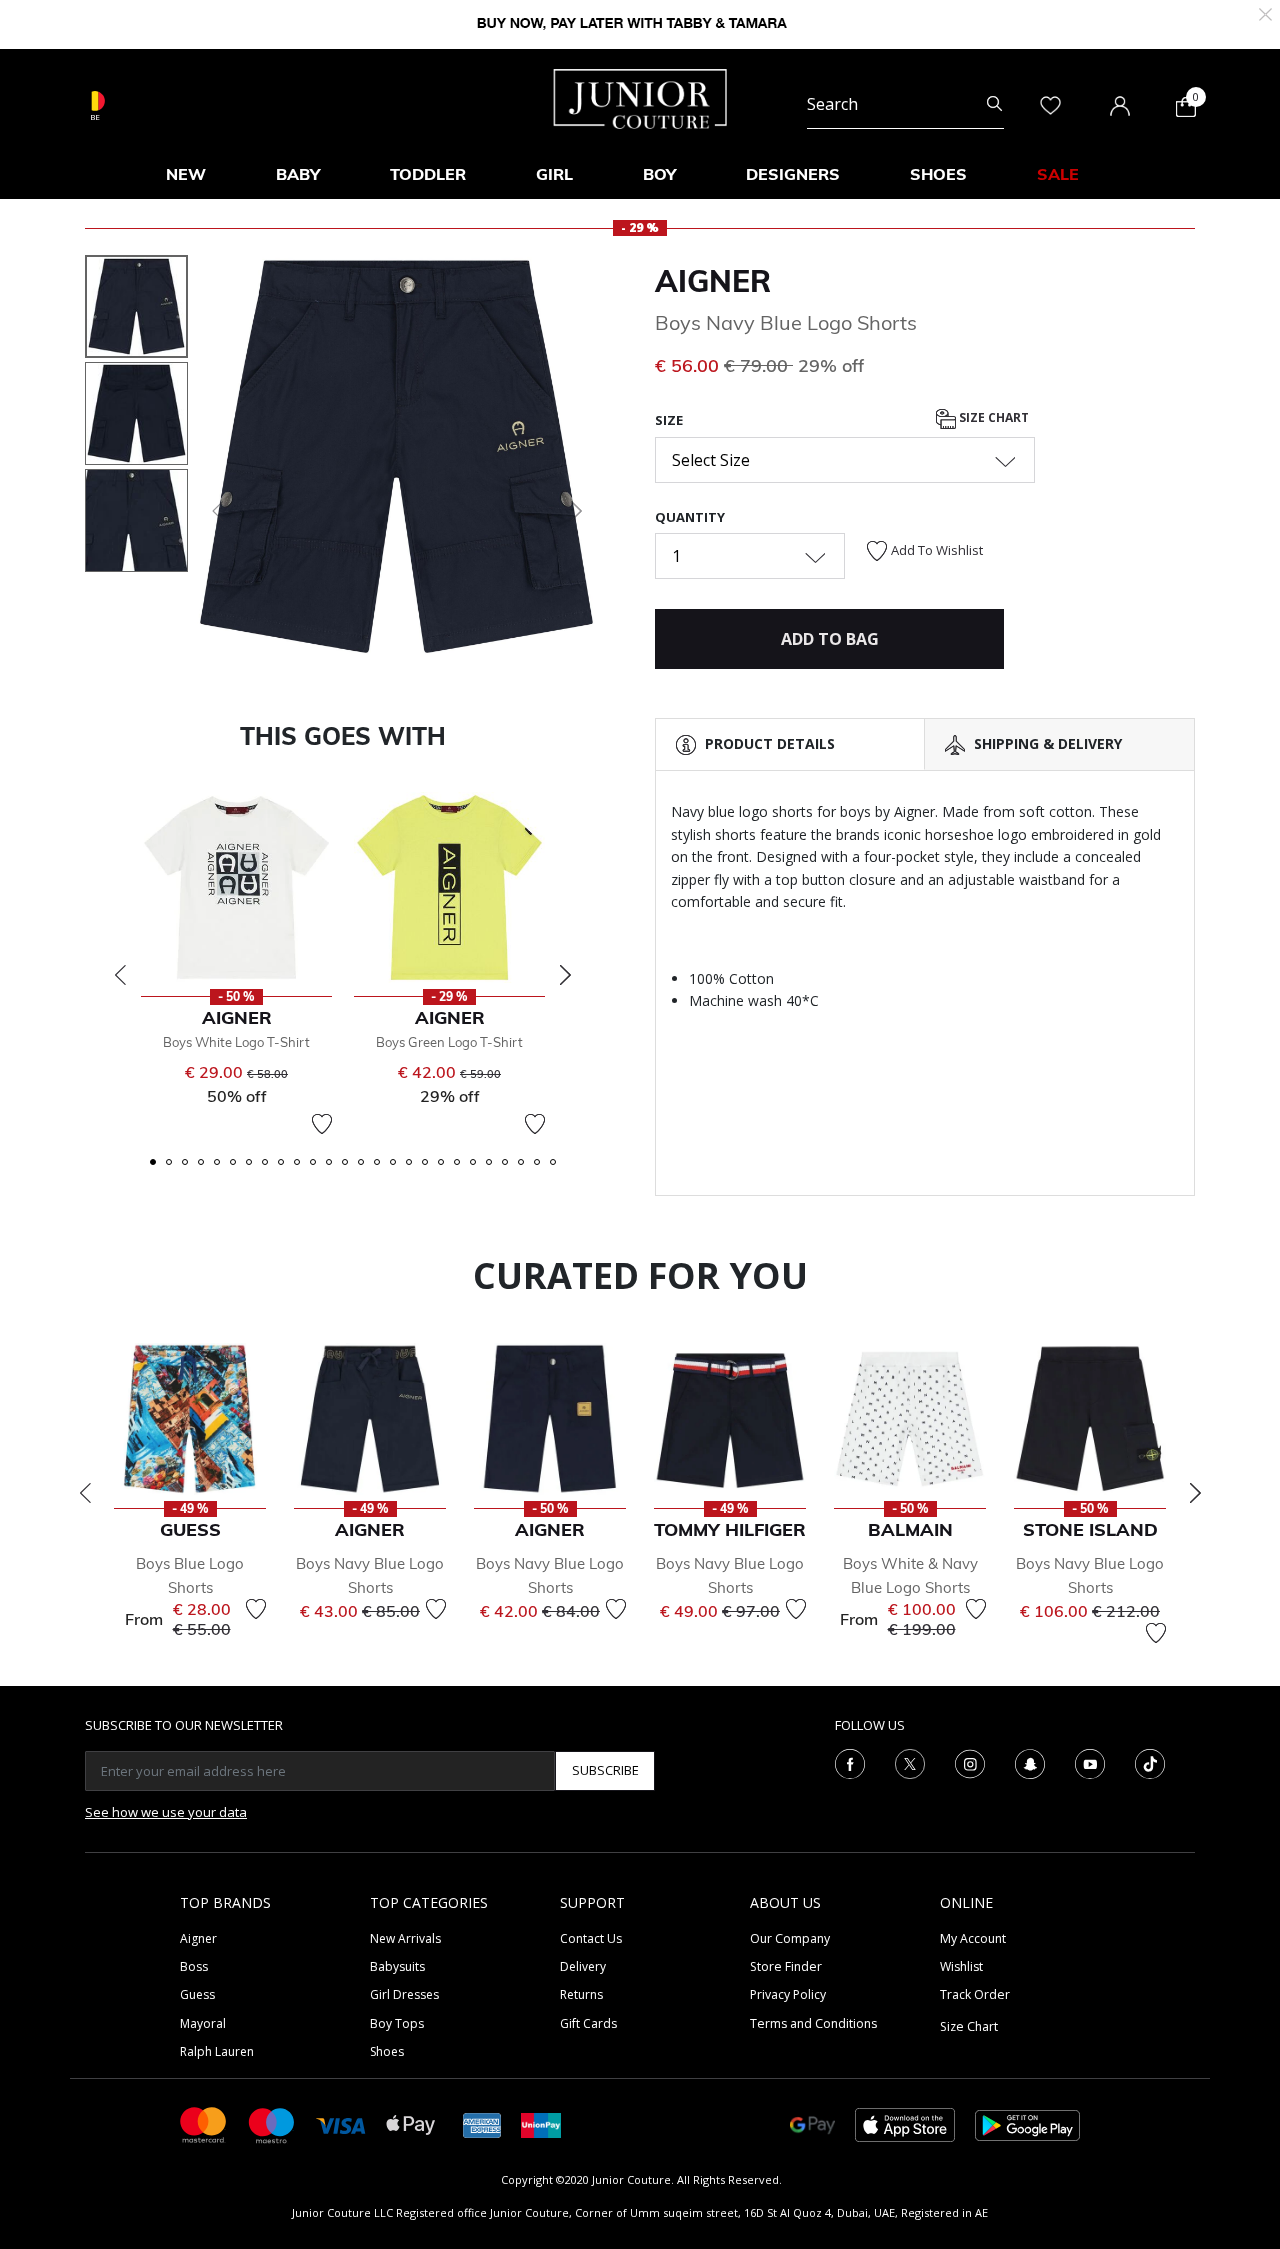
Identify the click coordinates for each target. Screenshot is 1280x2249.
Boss (194, 1966)
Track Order (975, 1994)
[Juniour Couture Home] (640, 97)
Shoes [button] (938, 174)
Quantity (690, 517)
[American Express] (482, 2123)
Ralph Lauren (217, 2051)
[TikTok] (1150, 1762)
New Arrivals (405, 1938)
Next (565, 975)
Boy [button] (659, 174)
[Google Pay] (812, 2123)
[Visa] (341, 2124)
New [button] (186, 174)
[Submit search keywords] (994, 104)
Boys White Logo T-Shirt (236, 1042)
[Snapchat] (1030, 1762)
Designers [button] (793, 174)
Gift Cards (588, 2023)
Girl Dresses (404, 1994)
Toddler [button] (428, 174)
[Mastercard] (204, 2123)
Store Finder (786, 1966)
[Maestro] (272, 2123)
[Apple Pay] (411, 2123)
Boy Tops (397, 2023)
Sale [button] (1058, 174)
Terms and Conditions (813, 2023)
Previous (120, 975)
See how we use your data (166, 1812)
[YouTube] (1090, 1762)
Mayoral (203, 2023)
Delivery (583, 1966)
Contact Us (591, 1938)
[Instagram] (970, 1762)
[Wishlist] (322, 1124)
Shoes (387, 2051)
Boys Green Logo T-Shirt (449, 1042)
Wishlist (961, 1966)
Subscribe (605, 1770)
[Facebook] (850, 1762)
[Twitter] (910, 1762)
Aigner (713, 281)
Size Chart (992, 418)
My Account (973, 1938)
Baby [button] (298, 174)
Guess (197, 1994)
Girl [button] (554, 174)
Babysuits (397, 1966)
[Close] (1265, 12)
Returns (581, 1994)
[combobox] (905, 104)
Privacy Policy (788, 1994)
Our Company (790, 1938)
